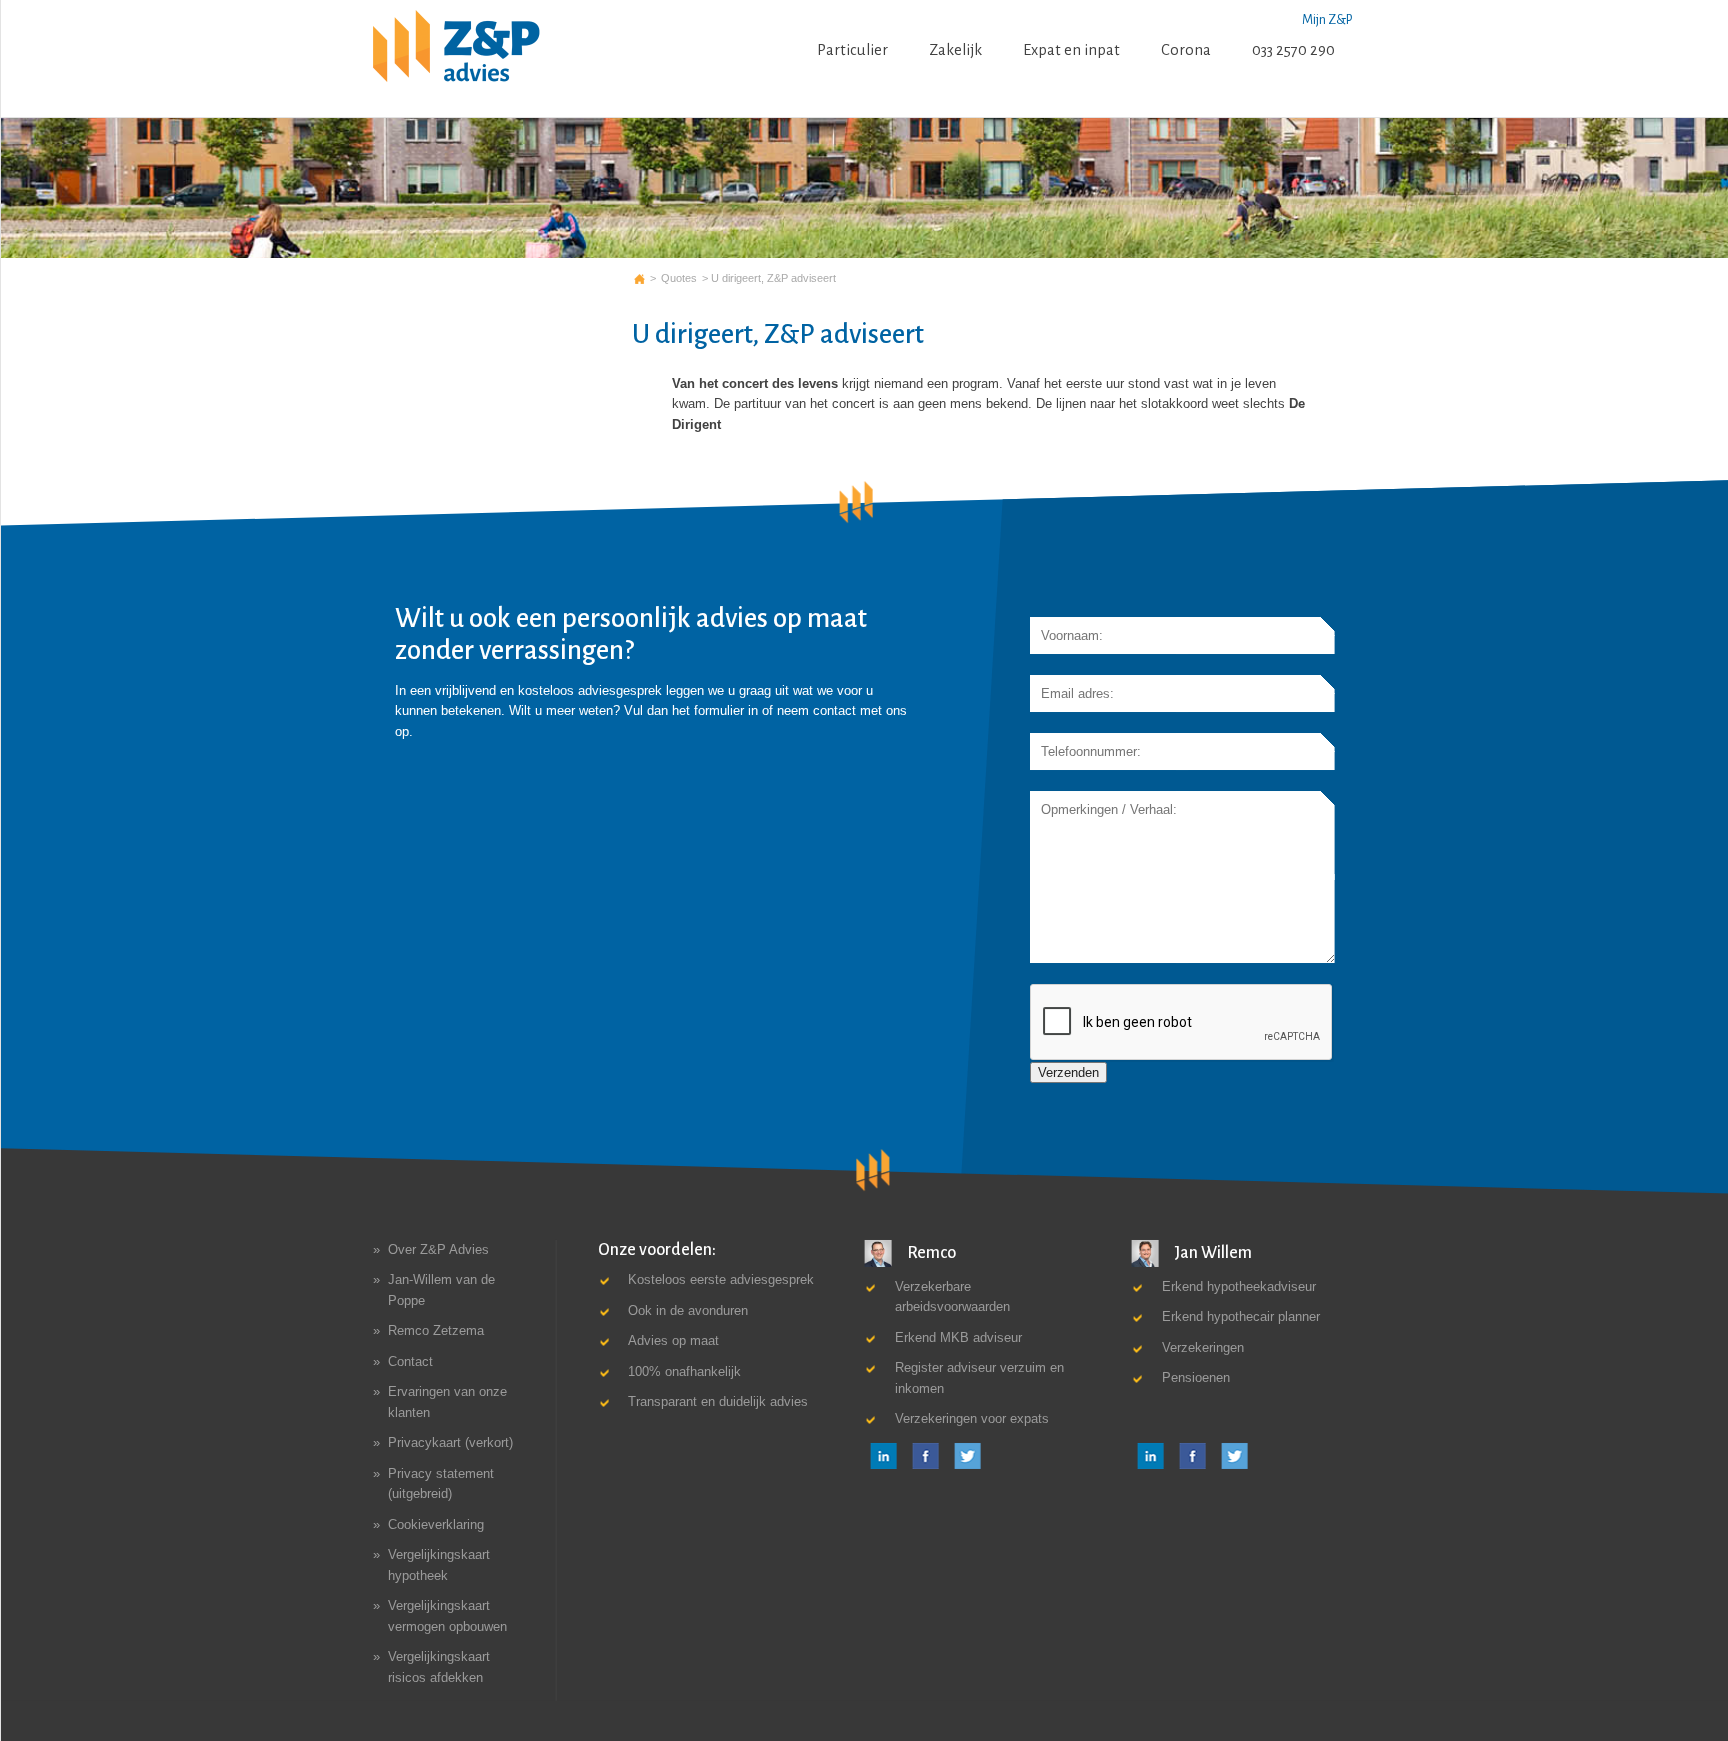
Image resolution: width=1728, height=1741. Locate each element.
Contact (410, 1361)
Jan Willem (1211, 1253)
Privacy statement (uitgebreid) (441, 1483)
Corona (1186, 50)
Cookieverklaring (436, 1524)
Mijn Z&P (1327, 20)
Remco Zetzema (436, 1331)
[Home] (456, 46)
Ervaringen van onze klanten (447, 1402)
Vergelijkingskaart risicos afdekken (439, 1666)
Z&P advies (639, 278)
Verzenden (1068, 1072)
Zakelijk (955, 50)
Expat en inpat (1071, 50)
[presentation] (1182, 1023)
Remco (930, 1253)
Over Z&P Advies (438, 1249)
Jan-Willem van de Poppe (441, 1290)
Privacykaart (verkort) (450, 1443)
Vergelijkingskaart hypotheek (439, 1564)
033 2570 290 (1293, 50)
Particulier (852, 50)
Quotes (679, 278)
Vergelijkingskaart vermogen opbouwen (447, 1615)
